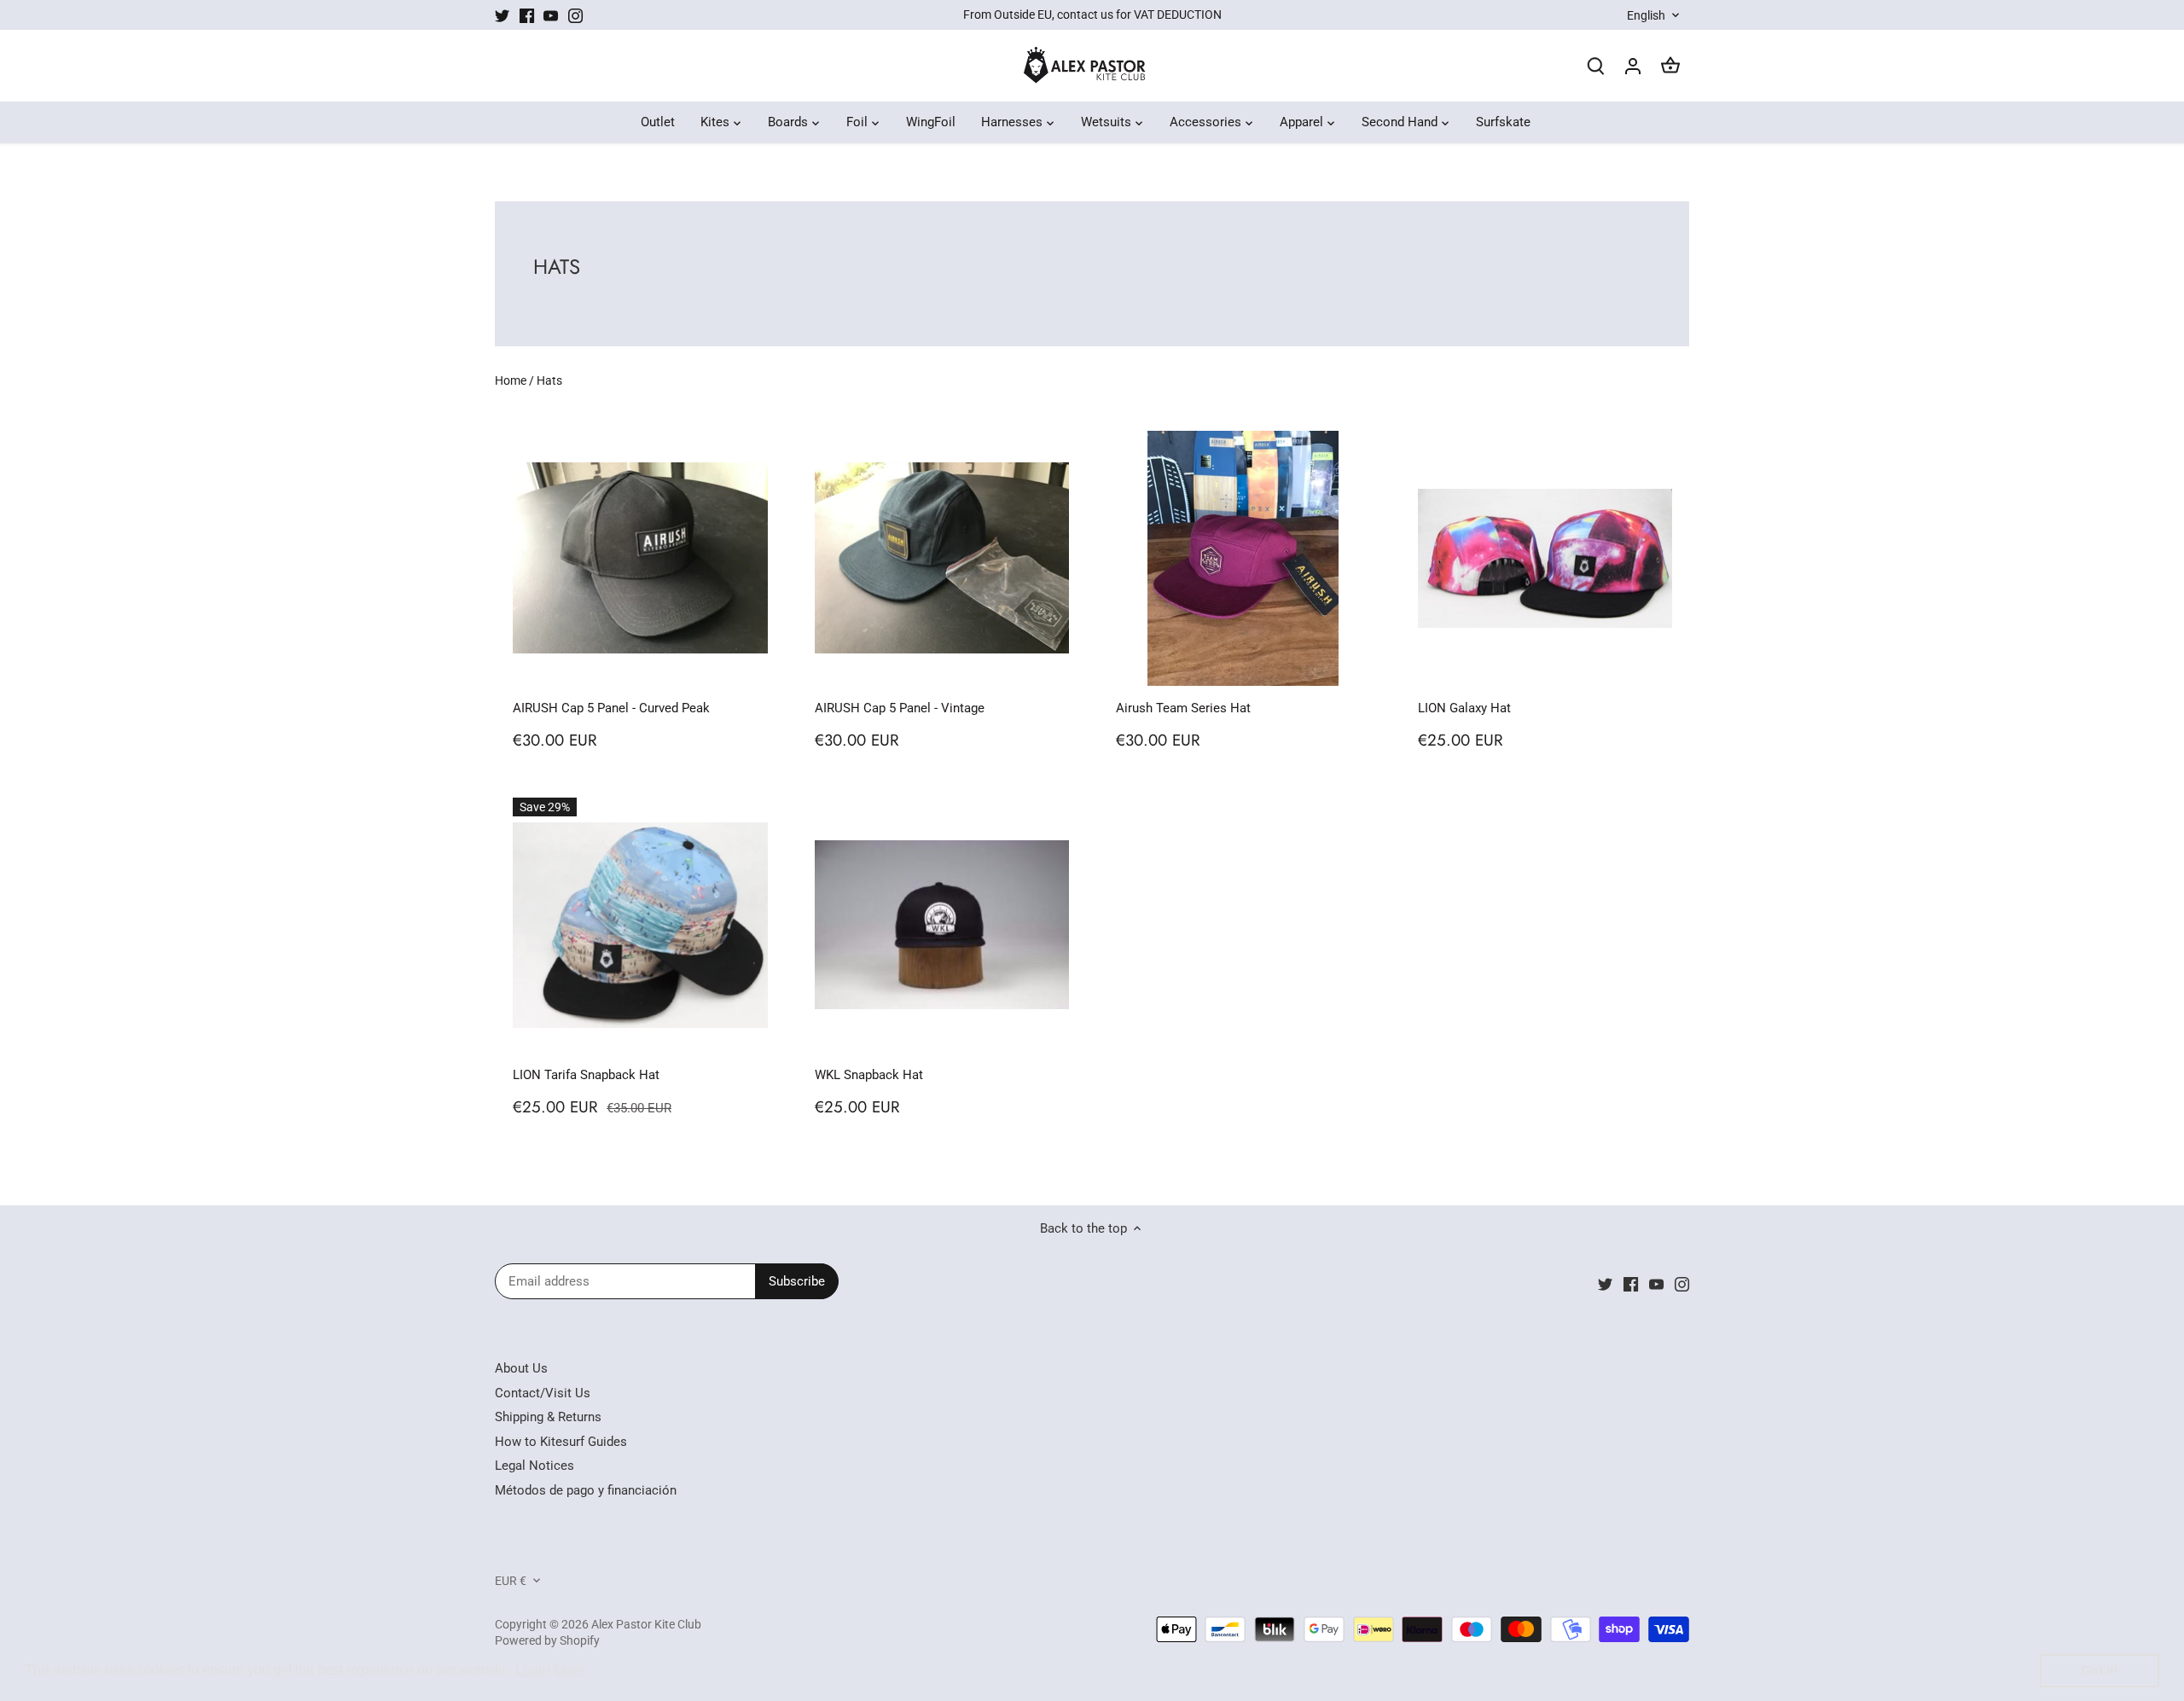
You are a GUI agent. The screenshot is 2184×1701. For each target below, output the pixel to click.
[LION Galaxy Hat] (1545, 558)
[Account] (1633, 66)
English (1646, 15)
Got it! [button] (2100, 1670)
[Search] (1595, 66)
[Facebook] (527, 15)
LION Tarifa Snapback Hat (586, 1075)
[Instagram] (575, 15)
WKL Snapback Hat (869, 1075)
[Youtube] (551, 15)
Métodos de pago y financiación (586, 1490)
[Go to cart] (1670, 66)
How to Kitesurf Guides (561, 1442)
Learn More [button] (550, 1670)
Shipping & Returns (548, 1417)
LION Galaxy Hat (1464, 708)
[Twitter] (502, 15)
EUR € (511, 1581)
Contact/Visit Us (543, 1393)
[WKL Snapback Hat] (942, 925)
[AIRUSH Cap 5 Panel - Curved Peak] (640, 558)
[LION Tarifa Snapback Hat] (640, 925)
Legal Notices (534, 1466)
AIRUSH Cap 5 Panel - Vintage (900, 708)
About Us (521, 1368)
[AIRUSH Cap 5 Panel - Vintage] (942, 558)
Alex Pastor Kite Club (646, 1624)
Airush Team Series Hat (1183, 708)
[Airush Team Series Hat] (1243, 558)
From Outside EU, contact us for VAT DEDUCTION (1092, 15)
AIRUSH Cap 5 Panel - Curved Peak (611, 708)
